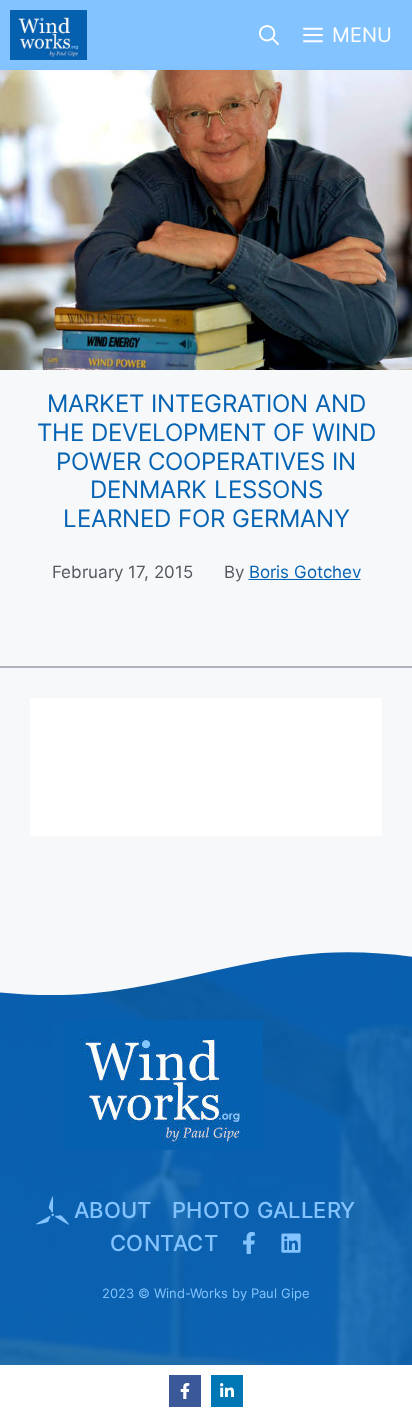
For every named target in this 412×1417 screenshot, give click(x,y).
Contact (164, 1243)
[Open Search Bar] (269, 35)
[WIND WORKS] (48, 35)
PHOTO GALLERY (264, 1210)
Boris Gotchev (305, 572)
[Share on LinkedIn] (227, 1391)
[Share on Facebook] (185, 1391)
